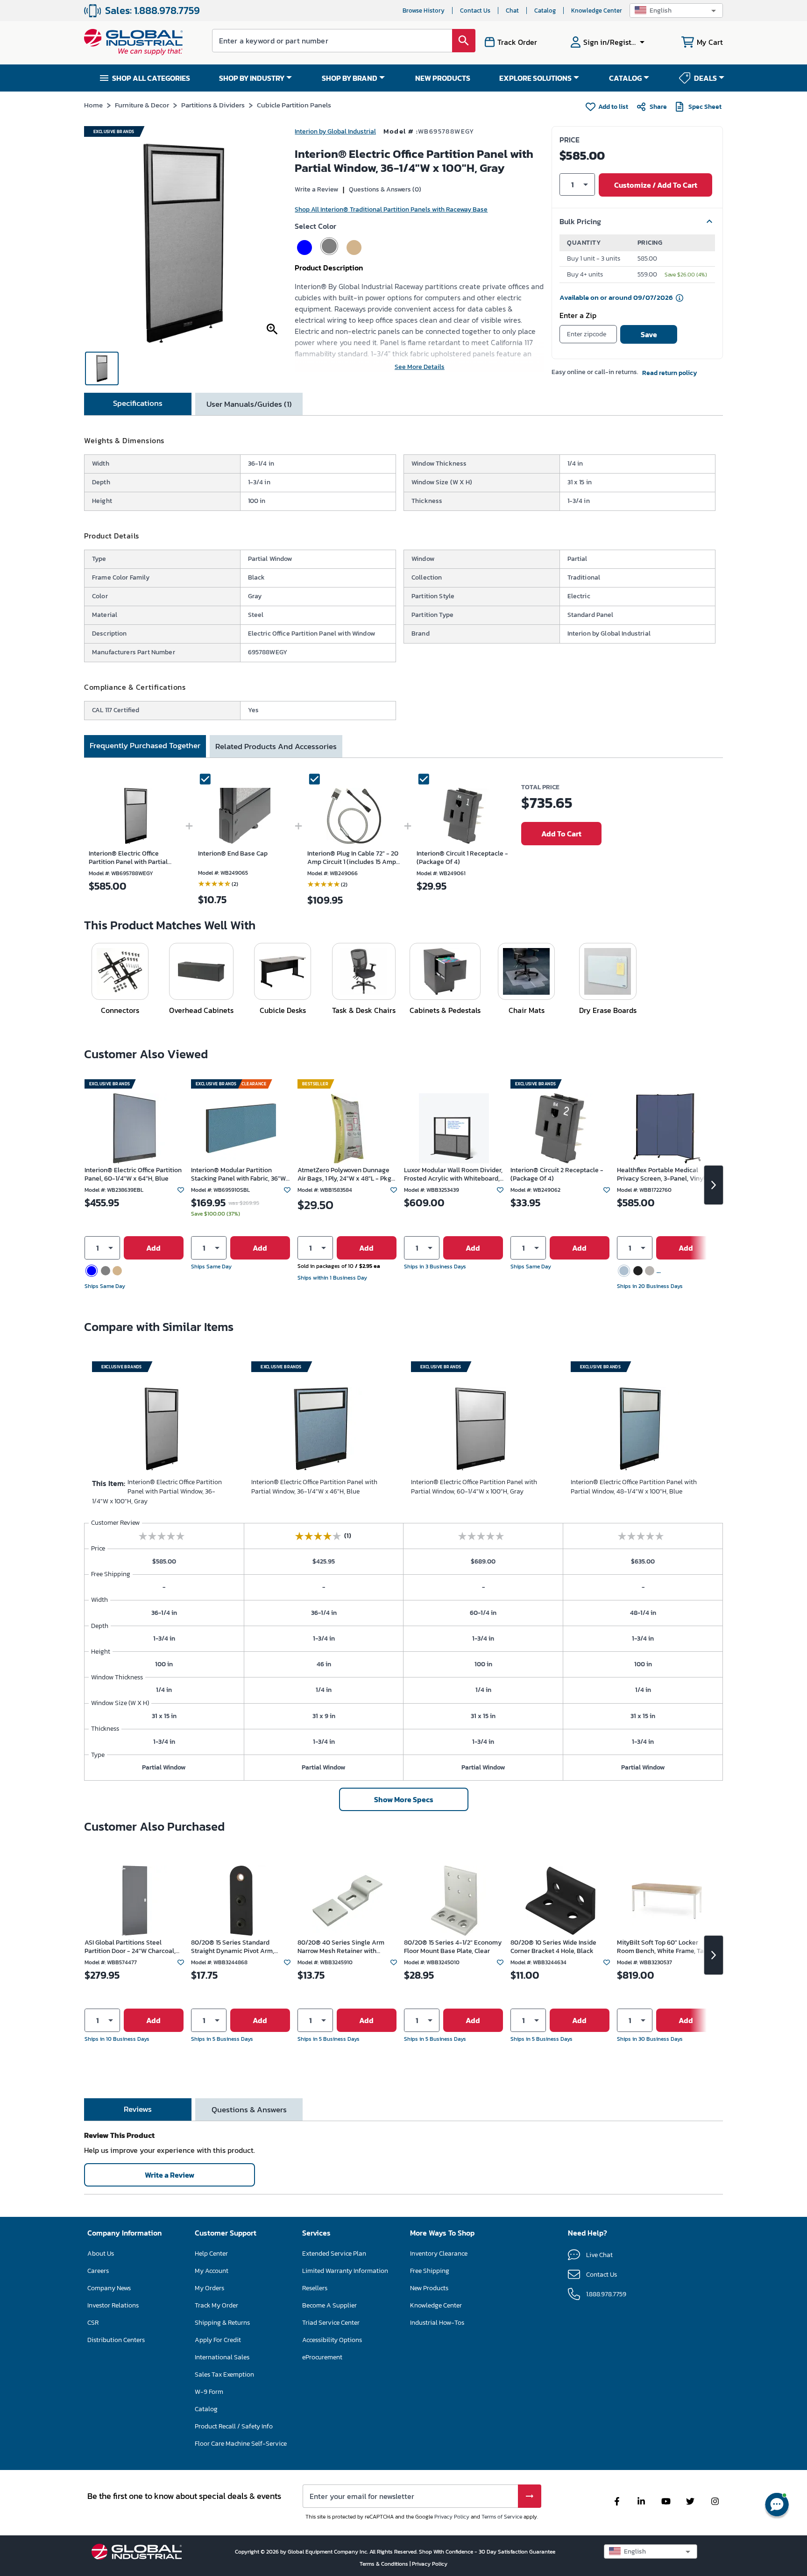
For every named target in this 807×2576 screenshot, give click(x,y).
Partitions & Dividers (213, 105)
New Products (429, 2288)
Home (93, 105)
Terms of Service (502, 2517)
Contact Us (475, 11)
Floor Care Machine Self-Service (241, 2444)
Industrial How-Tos (437, 2323)
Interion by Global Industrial (335, 131)
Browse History (424, 11)
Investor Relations (113, 2305)
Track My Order (216, 2305)
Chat (512, 11)
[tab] (138, 404)
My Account (212, 2271)
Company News (109, 2288)
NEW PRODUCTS (443, 78)
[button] (676, 11)
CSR (93, 2323)
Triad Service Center (331, 2323)
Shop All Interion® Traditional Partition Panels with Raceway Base (391, 209)
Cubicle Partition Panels (294, 105)
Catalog (545, 11)
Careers (98, 2271)
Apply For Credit (218, 2340)
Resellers (315, 2288)
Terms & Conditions (385, 2564)
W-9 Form (209, 2392)
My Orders (209, 2288)
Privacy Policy (452, 2517)
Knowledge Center (597, 11)
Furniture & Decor (142, 105)
